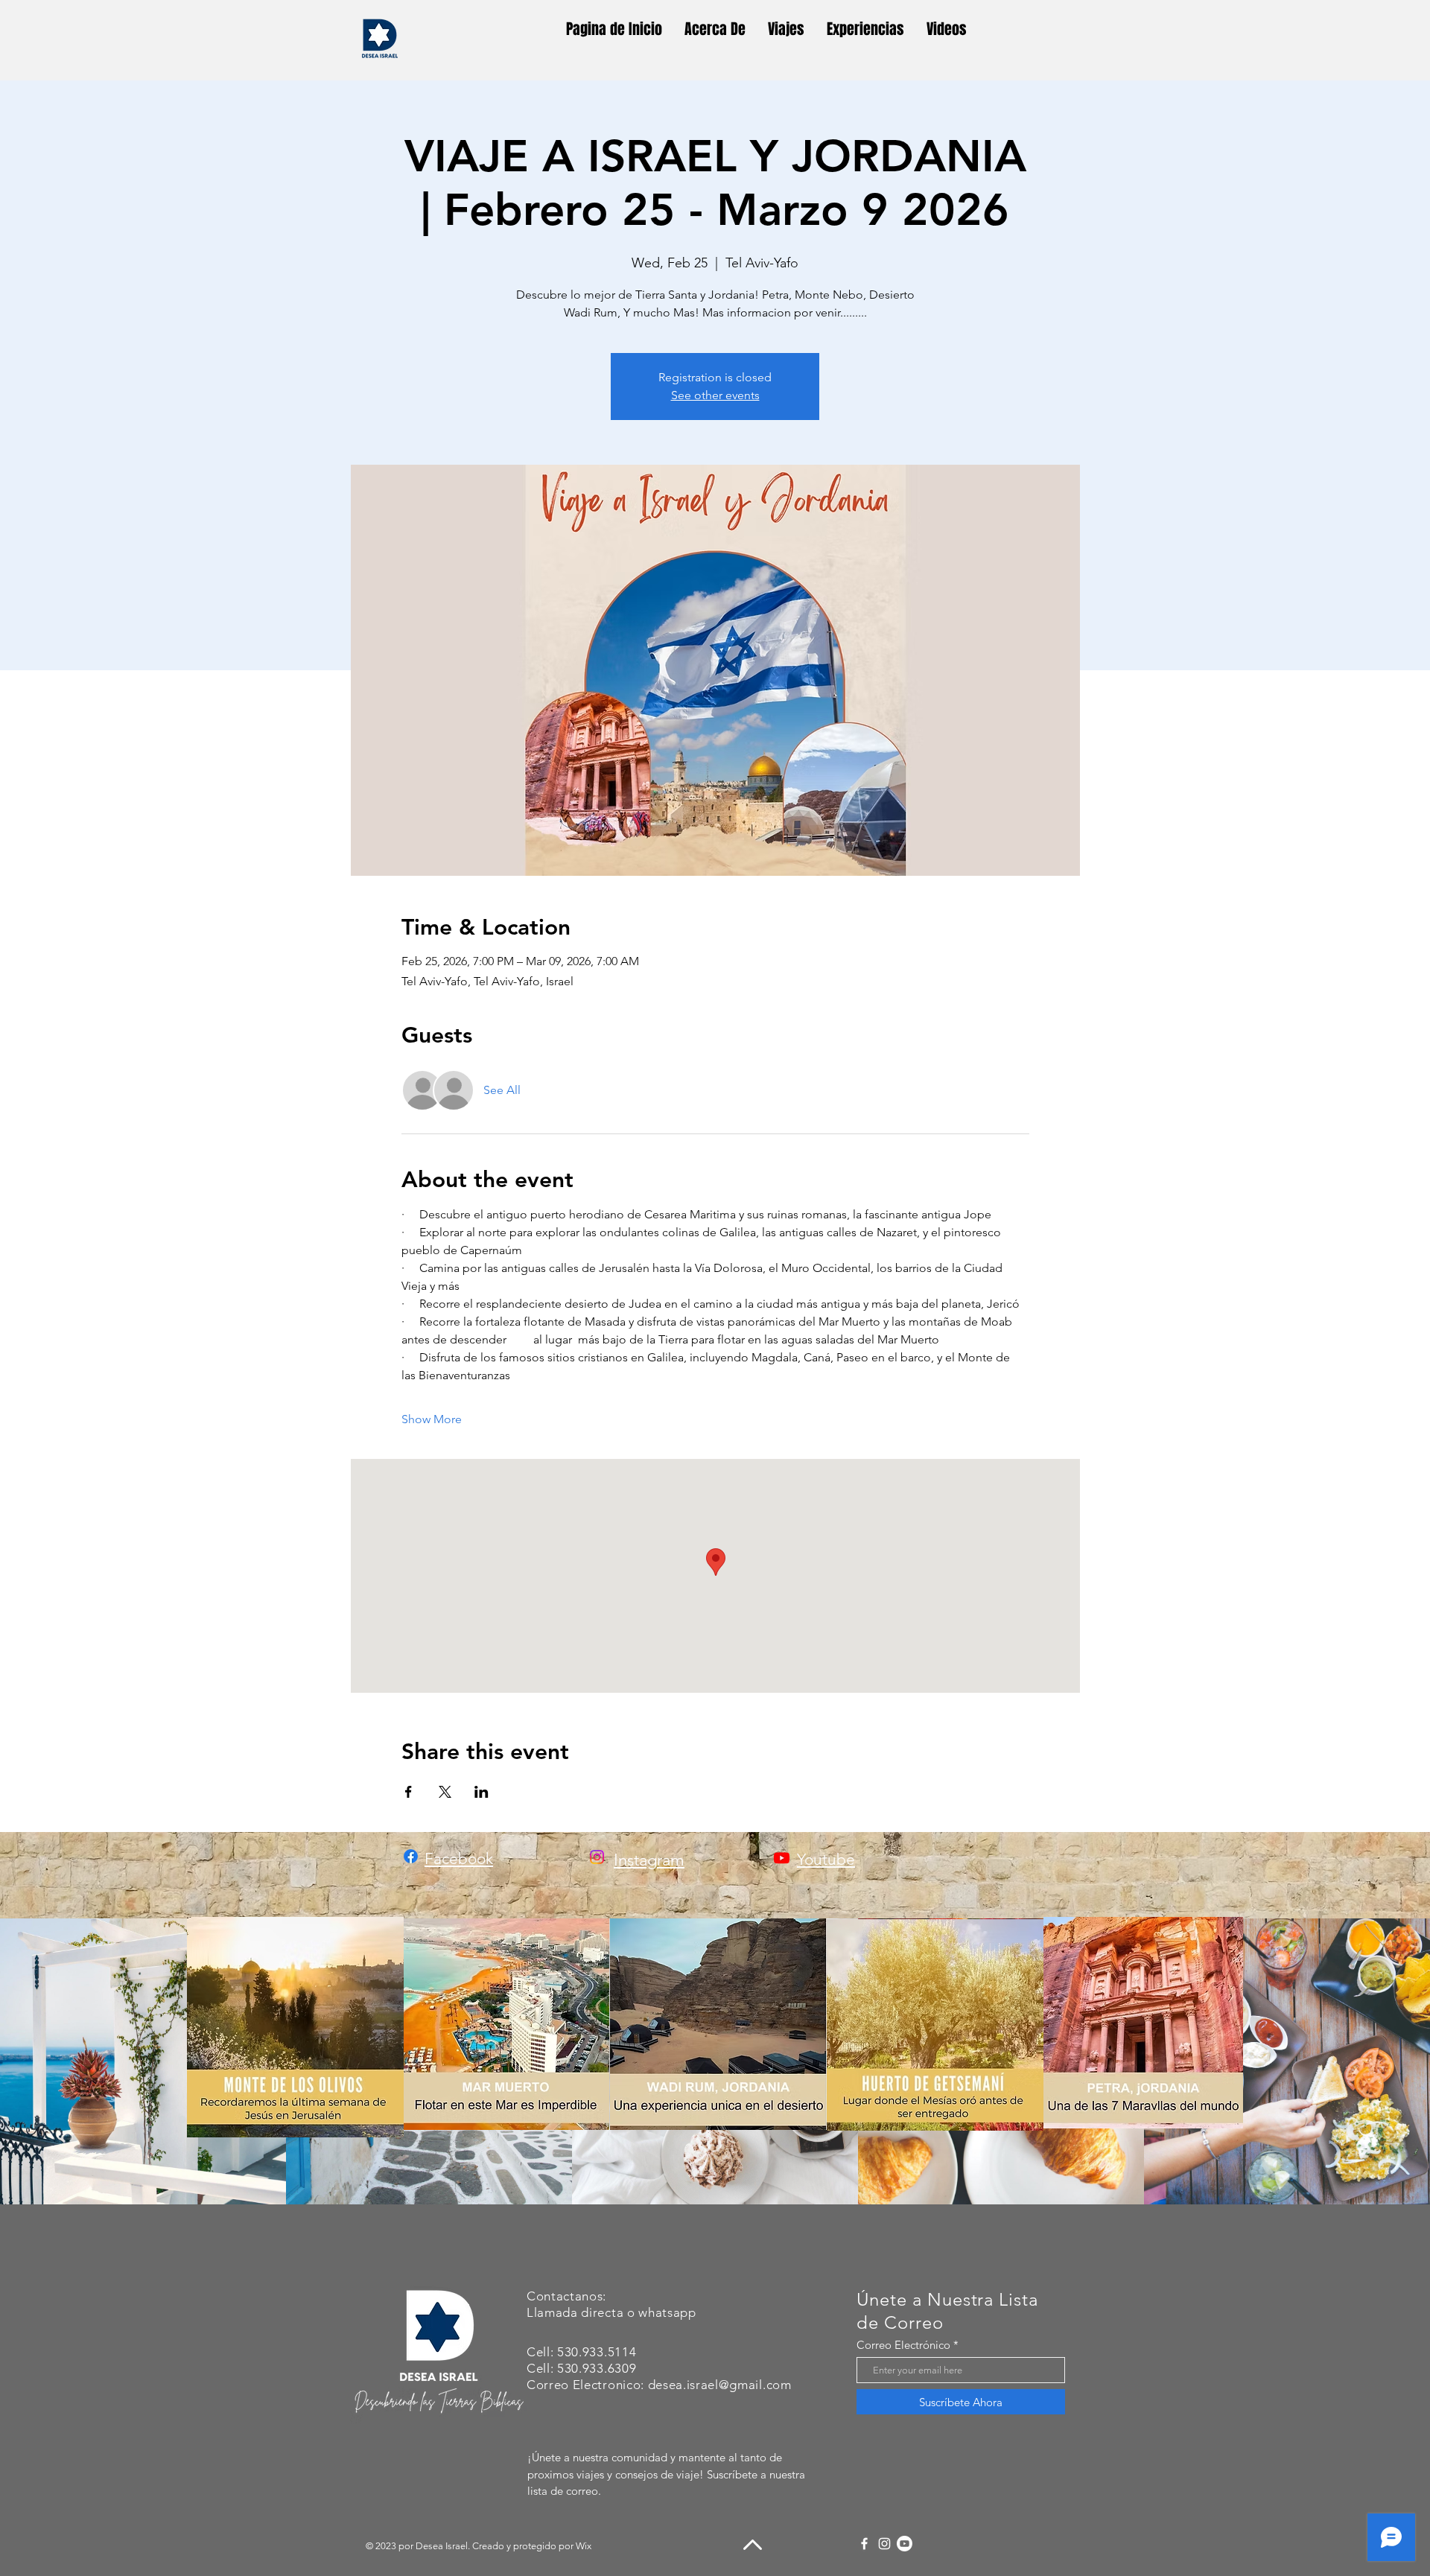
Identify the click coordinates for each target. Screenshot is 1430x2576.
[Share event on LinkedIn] (482, 1792)
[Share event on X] (445, 1792)
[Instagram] (884, 2544)
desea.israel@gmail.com (720, 2385)
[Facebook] (864, 2544)
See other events (715, 395)
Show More (432, 1419)
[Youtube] (782, 1858)
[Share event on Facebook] (409, 1792)
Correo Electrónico (903, 2345)
